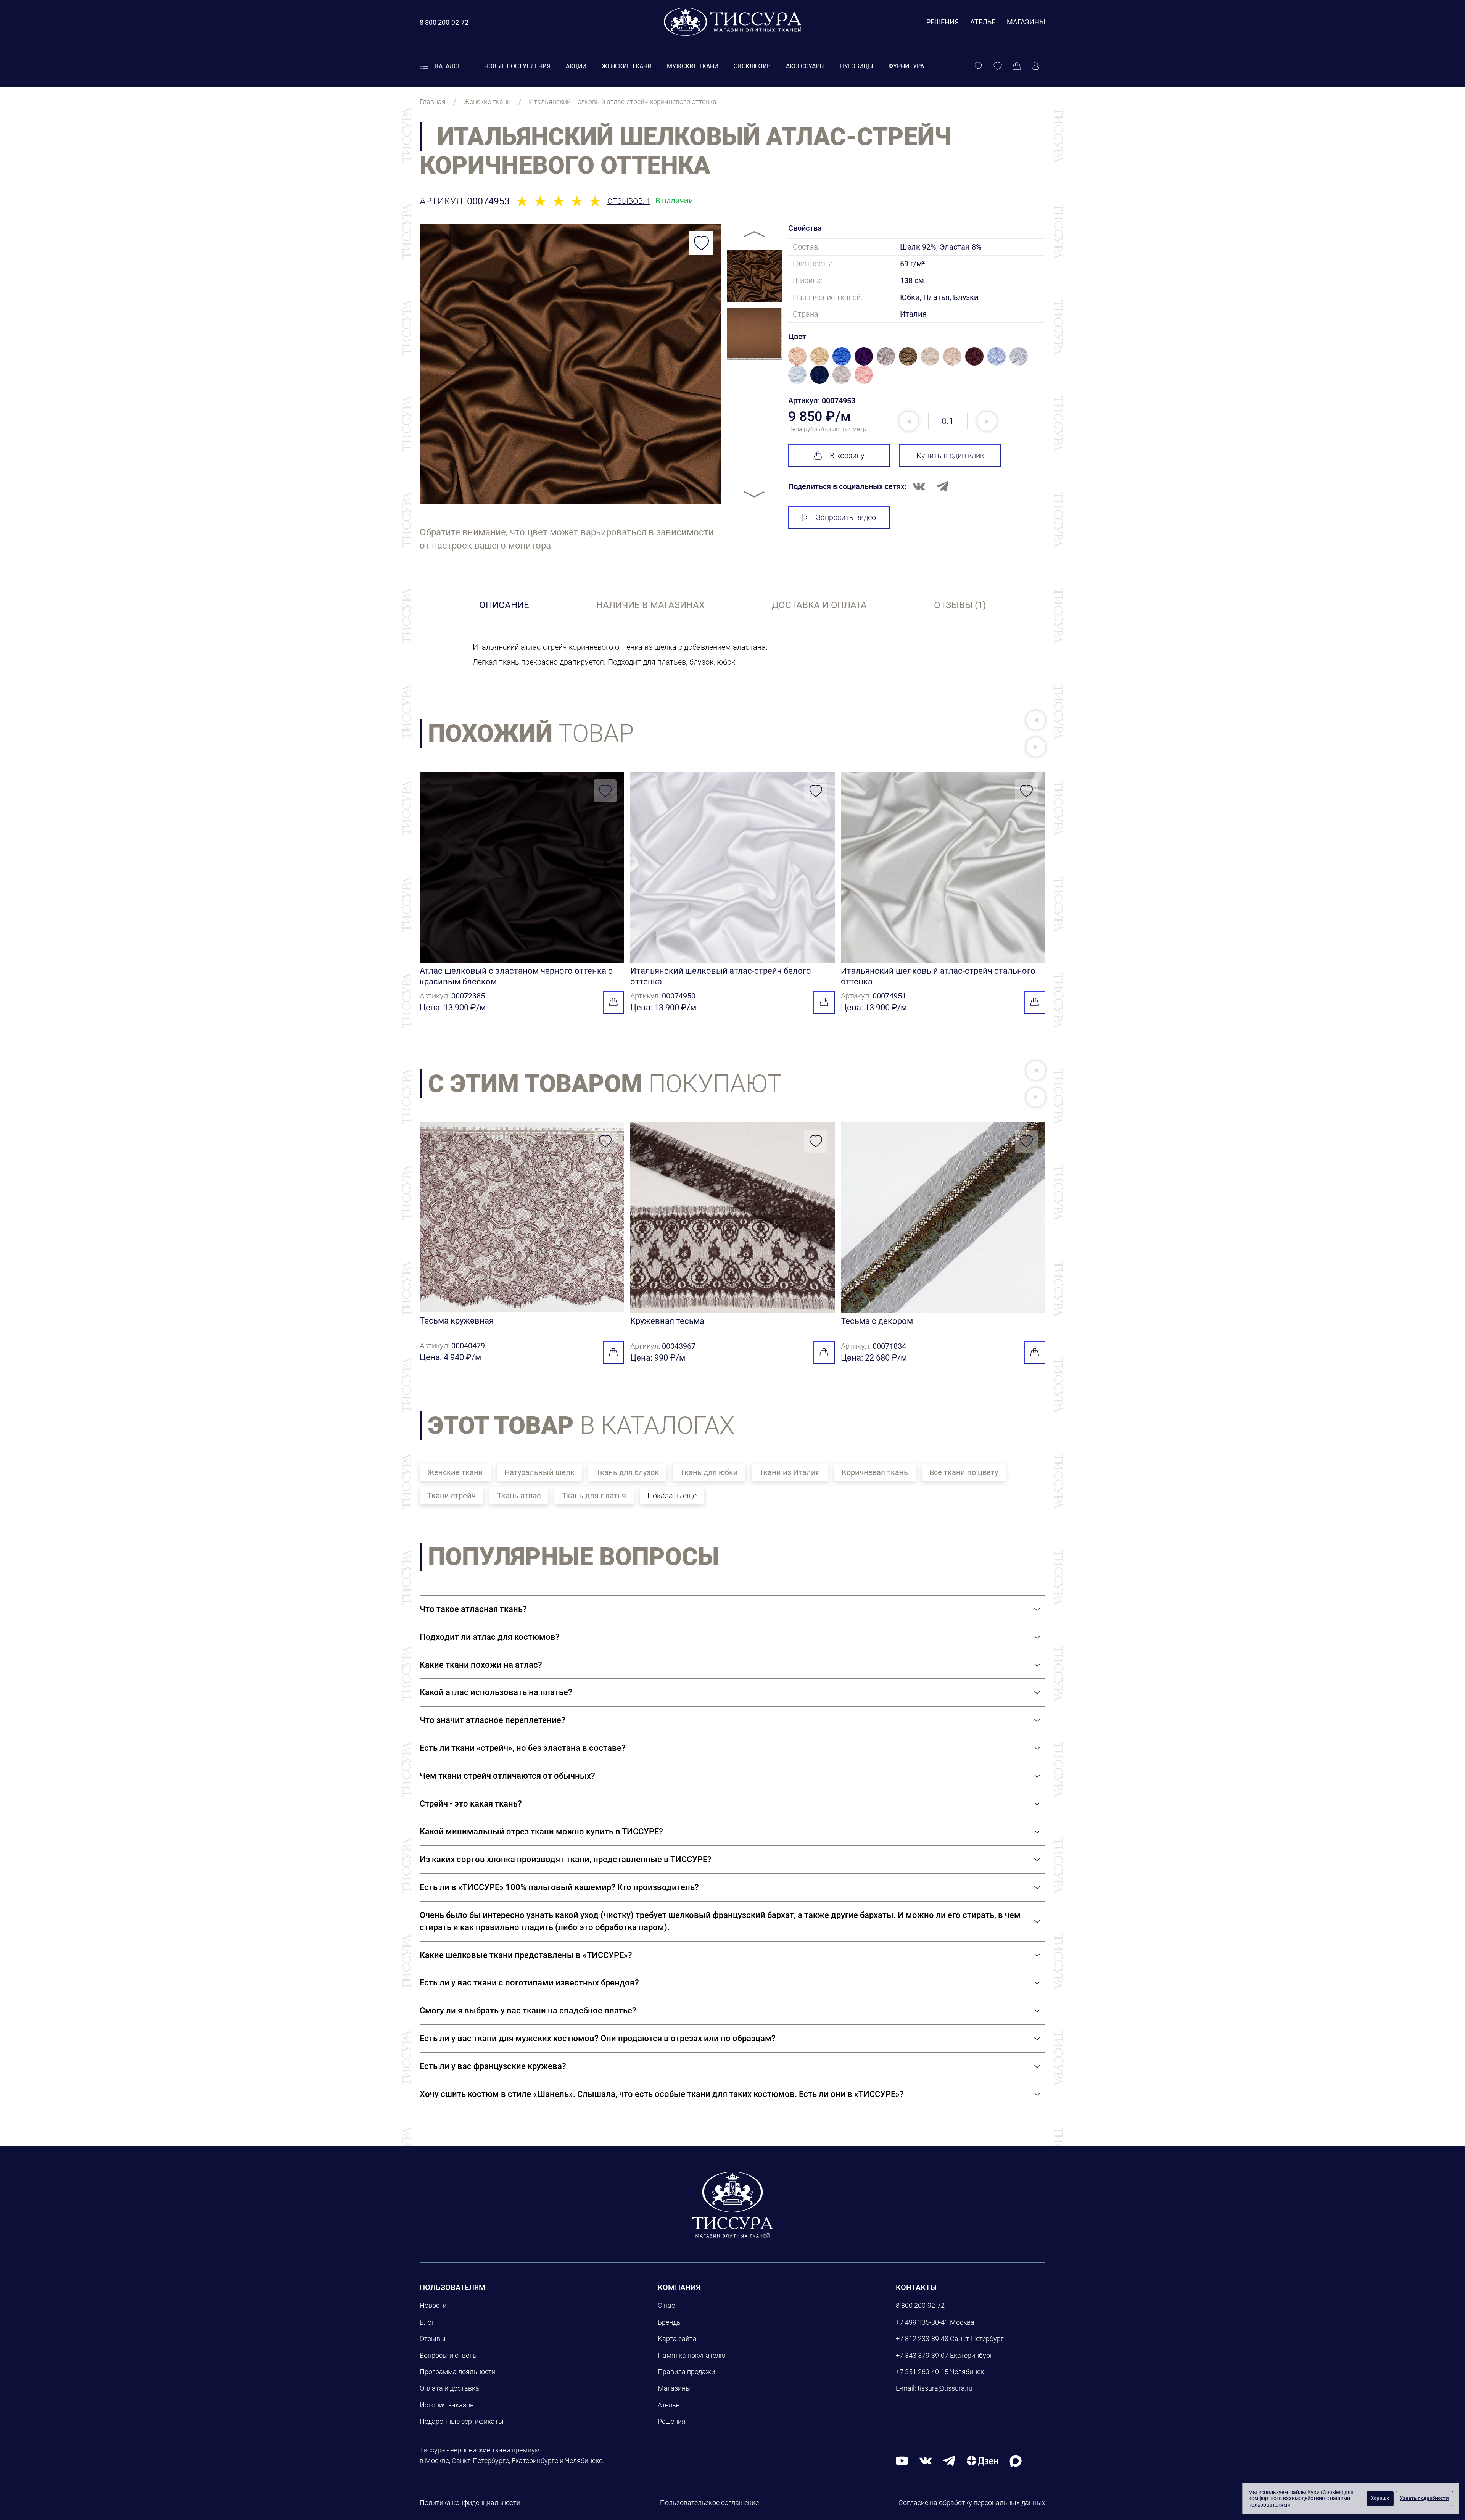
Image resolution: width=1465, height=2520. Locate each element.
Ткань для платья (594, 1496)
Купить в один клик (950, 456)
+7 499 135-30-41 (922, 2322)
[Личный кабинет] (1036, 66)
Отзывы (433, 2339)
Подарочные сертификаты (462, 2421)
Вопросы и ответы (449, 2355)
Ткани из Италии (790, 1472)
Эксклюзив (752, 66)
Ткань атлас (519, 1496)
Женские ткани (627, 66)
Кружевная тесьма (667, 1321)
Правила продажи (686, 2372)
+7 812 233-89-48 (922, 2339)
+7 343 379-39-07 (922, 2355)
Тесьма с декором (877, 1321)
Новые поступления (517, 66)
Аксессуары (805, 66)
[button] (1036, 720)
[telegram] (949, 2461)
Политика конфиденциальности (470, 2503)
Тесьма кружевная (457, 1321)
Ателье (983, 22)
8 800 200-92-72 (920, 2305)
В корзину (847, 456)
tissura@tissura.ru (945, 2388)
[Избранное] (998, 66)
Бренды (670, 2322)
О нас (666, 2305)
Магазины (1026, 22)
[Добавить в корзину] (613, 1002)
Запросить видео (846, 517)
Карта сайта (677, 2339)
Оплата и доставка (449, 2388)
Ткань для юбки (709, 1472)
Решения (943, 22)
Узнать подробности (1424, 2498)
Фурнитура (906, 66)
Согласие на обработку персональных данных (972, 2503)
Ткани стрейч (452, 1496)
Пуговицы (857, 66)
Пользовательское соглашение (709, 2503)
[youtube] (902, 2461)
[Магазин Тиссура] (732, 2204)
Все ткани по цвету (964, 1472)
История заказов (447, 2405)
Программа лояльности (458, 2372)
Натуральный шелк (539, 1472)
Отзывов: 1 (629, 201)
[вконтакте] (926, 2461)
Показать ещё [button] (672, 1496)
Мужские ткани (693, 66)
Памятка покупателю (692, 2355)
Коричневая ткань (875, 1472)
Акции (576, 66)
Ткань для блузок (627, 1472)
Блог (427, 2322)
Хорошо (1380, 2498)
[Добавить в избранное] (701, 243)
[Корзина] (1017, 66)
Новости (433, 2305)
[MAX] (1016, 2461)
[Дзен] (982, 2461)
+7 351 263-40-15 (922, 2372)
